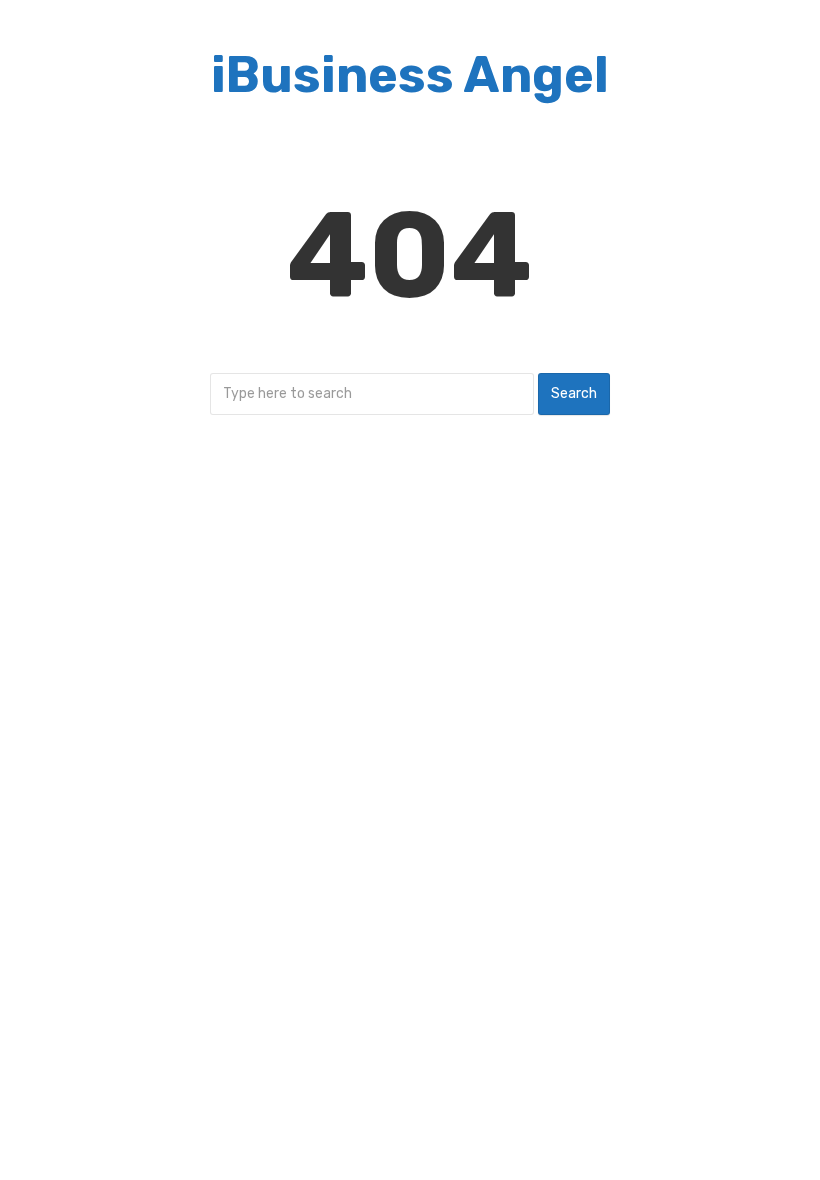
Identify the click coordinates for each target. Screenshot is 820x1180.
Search (574, 393)
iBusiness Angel (410, 75)
